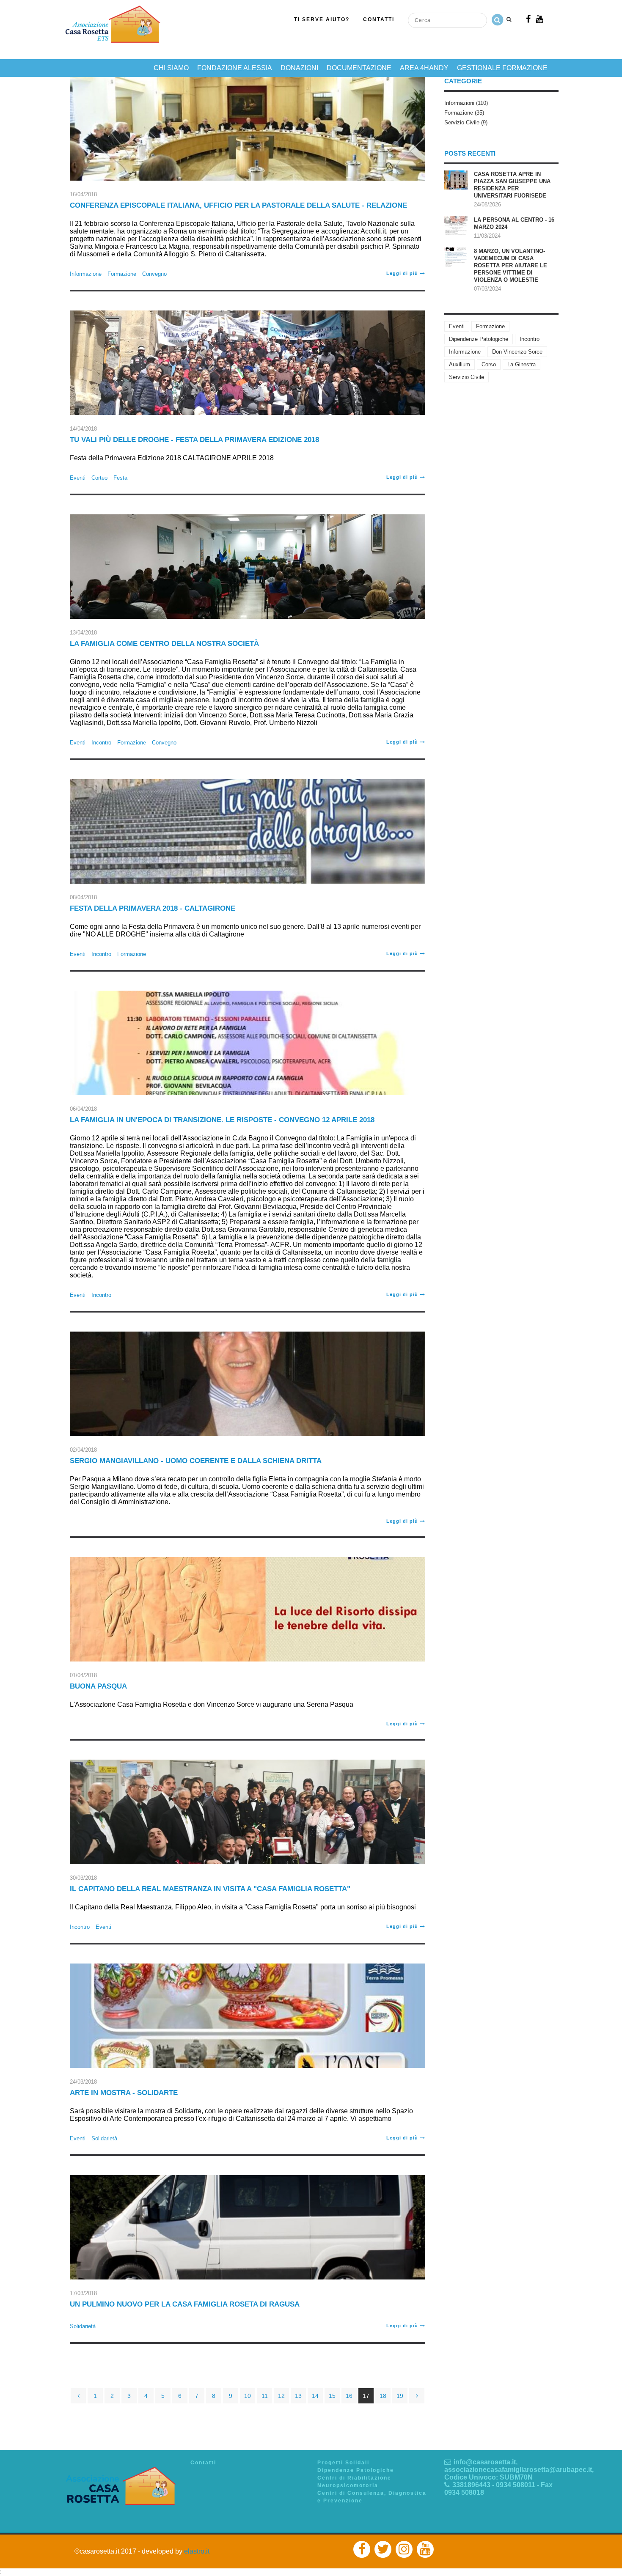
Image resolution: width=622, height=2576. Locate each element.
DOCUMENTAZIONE (359, 68)
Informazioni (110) (466, 103)
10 (248, 2396)
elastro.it (197, 2551)
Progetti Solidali (343, 2463)
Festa (120, 478)
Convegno (154, 274)
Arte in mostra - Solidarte (124, 2093)
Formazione (122, 274)
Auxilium (460, 364)
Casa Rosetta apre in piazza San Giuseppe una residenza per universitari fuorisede (512, 185)
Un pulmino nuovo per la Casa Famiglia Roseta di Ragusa (185, 2304)
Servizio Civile (466, 377)
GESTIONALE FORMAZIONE (502, 68)
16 (349, 2396)
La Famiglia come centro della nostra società (164, 644)
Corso (489, 364)
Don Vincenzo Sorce (517, 352)
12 (281, 2396)
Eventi (78, 478)
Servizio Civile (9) (466, 122)
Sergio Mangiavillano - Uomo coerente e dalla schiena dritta (196, 1461)
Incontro (101, 743)
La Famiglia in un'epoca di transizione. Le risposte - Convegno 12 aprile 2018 (222, 1120)
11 (265, 2396)
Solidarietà (104, 2138)
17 (366, 2396)
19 (400, 2396)
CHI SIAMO (171, 68)
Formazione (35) (464, 113)
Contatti (379, 19)
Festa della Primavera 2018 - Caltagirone (153, 908)
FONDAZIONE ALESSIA (235, 68)
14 (315, 2396)
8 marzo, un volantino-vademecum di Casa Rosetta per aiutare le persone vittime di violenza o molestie (511, 265)
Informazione (86, 274)
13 (298, 2396)
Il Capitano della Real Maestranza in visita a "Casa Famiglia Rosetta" (210, 1889)
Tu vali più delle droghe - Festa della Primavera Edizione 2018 (194, 440)
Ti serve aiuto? (322, 19)
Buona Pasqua (98, 1686)
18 (383, 2396)
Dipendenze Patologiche (479, 339)
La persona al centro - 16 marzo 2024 (514, 223)
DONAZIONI (299, 68)
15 (332, 2396)
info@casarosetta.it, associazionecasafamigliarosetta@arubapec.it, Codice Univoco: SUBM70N (519, 2470)
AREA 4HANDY (424, 68)
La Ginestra (522, 364)
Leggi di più (402, 273)
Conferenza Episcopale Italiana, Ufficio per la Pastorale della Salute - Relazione (238, 205)
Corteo (99, 478)
